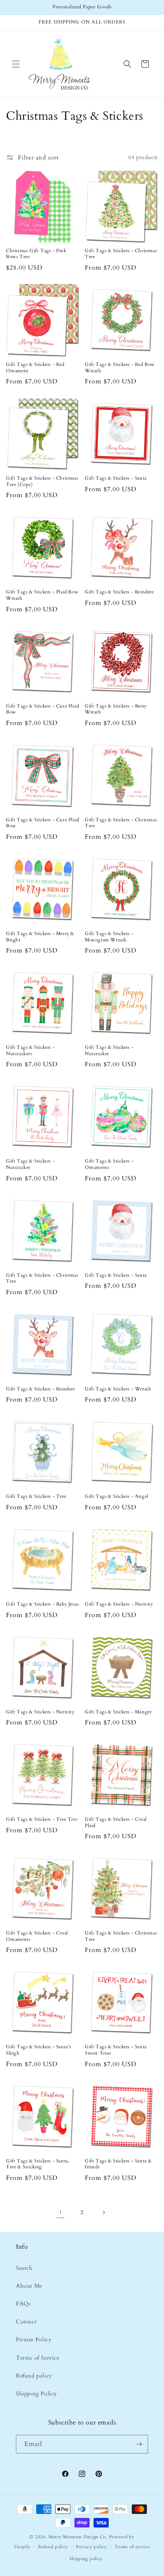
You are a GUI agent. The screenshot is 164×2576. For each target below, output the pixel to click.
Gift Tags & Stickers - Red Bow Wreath (120, 368)
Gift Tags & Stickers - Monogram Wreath (109, 937)
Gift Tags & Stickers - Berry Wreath (116, 709)
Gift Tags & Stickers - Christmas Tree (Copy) (42, 481)
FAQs (23, 2304)
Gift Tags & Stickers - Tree (36, 1496)
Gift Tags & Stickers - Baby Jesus (43, 1604)
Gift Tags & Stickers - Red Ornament (35, 368)
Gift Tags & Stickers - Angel (117, 1496)
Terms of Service (38, 2358)
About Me (29, 2286)
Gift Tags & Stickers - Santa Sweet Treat (116, 2050)
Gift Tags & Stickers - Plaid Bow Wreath (42, 595)
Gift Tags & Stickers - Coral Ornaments (37, 1936)
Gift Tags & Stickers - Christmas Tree (121, 254)
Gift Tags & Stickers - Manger (118, 1712)
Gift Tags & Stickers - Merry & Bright (40, 937)
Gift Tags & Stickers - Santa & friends (118, 2164)
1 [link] (61, 2212)
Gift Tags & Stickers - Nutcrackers (30, 1051)
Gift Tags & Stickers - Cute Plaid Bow (43, 709)
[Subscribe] (139, 2444)
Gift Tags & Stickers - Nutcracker (109, 1051)
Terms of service (132, 2547)
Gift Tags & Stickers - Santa (116, 478)
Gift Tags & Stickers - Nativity (119, 1604)
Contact (26, 2322)
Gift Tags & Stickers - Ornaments (109, 1164)
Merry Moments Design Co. (78, 2537)
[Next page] (103, 2212)
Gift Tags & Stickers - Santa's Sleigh (39, 2050)
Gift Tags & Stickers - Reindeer (119, 592)
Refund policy (34, 2376)
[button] (16, 64)
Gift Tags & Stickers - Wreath (118, 1389)
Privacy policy (92, 2547)
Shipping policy (86, 2559)
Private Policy (34, 2340)
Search (24, 2268)
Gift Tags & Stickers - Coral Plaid (116, 1823)
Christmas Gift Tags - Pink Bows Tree (36, 254)
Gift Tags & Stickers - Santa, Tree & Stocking (38, 2164)
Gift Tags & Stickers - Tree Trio (42, 1819)
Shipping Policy (36, 2394)
